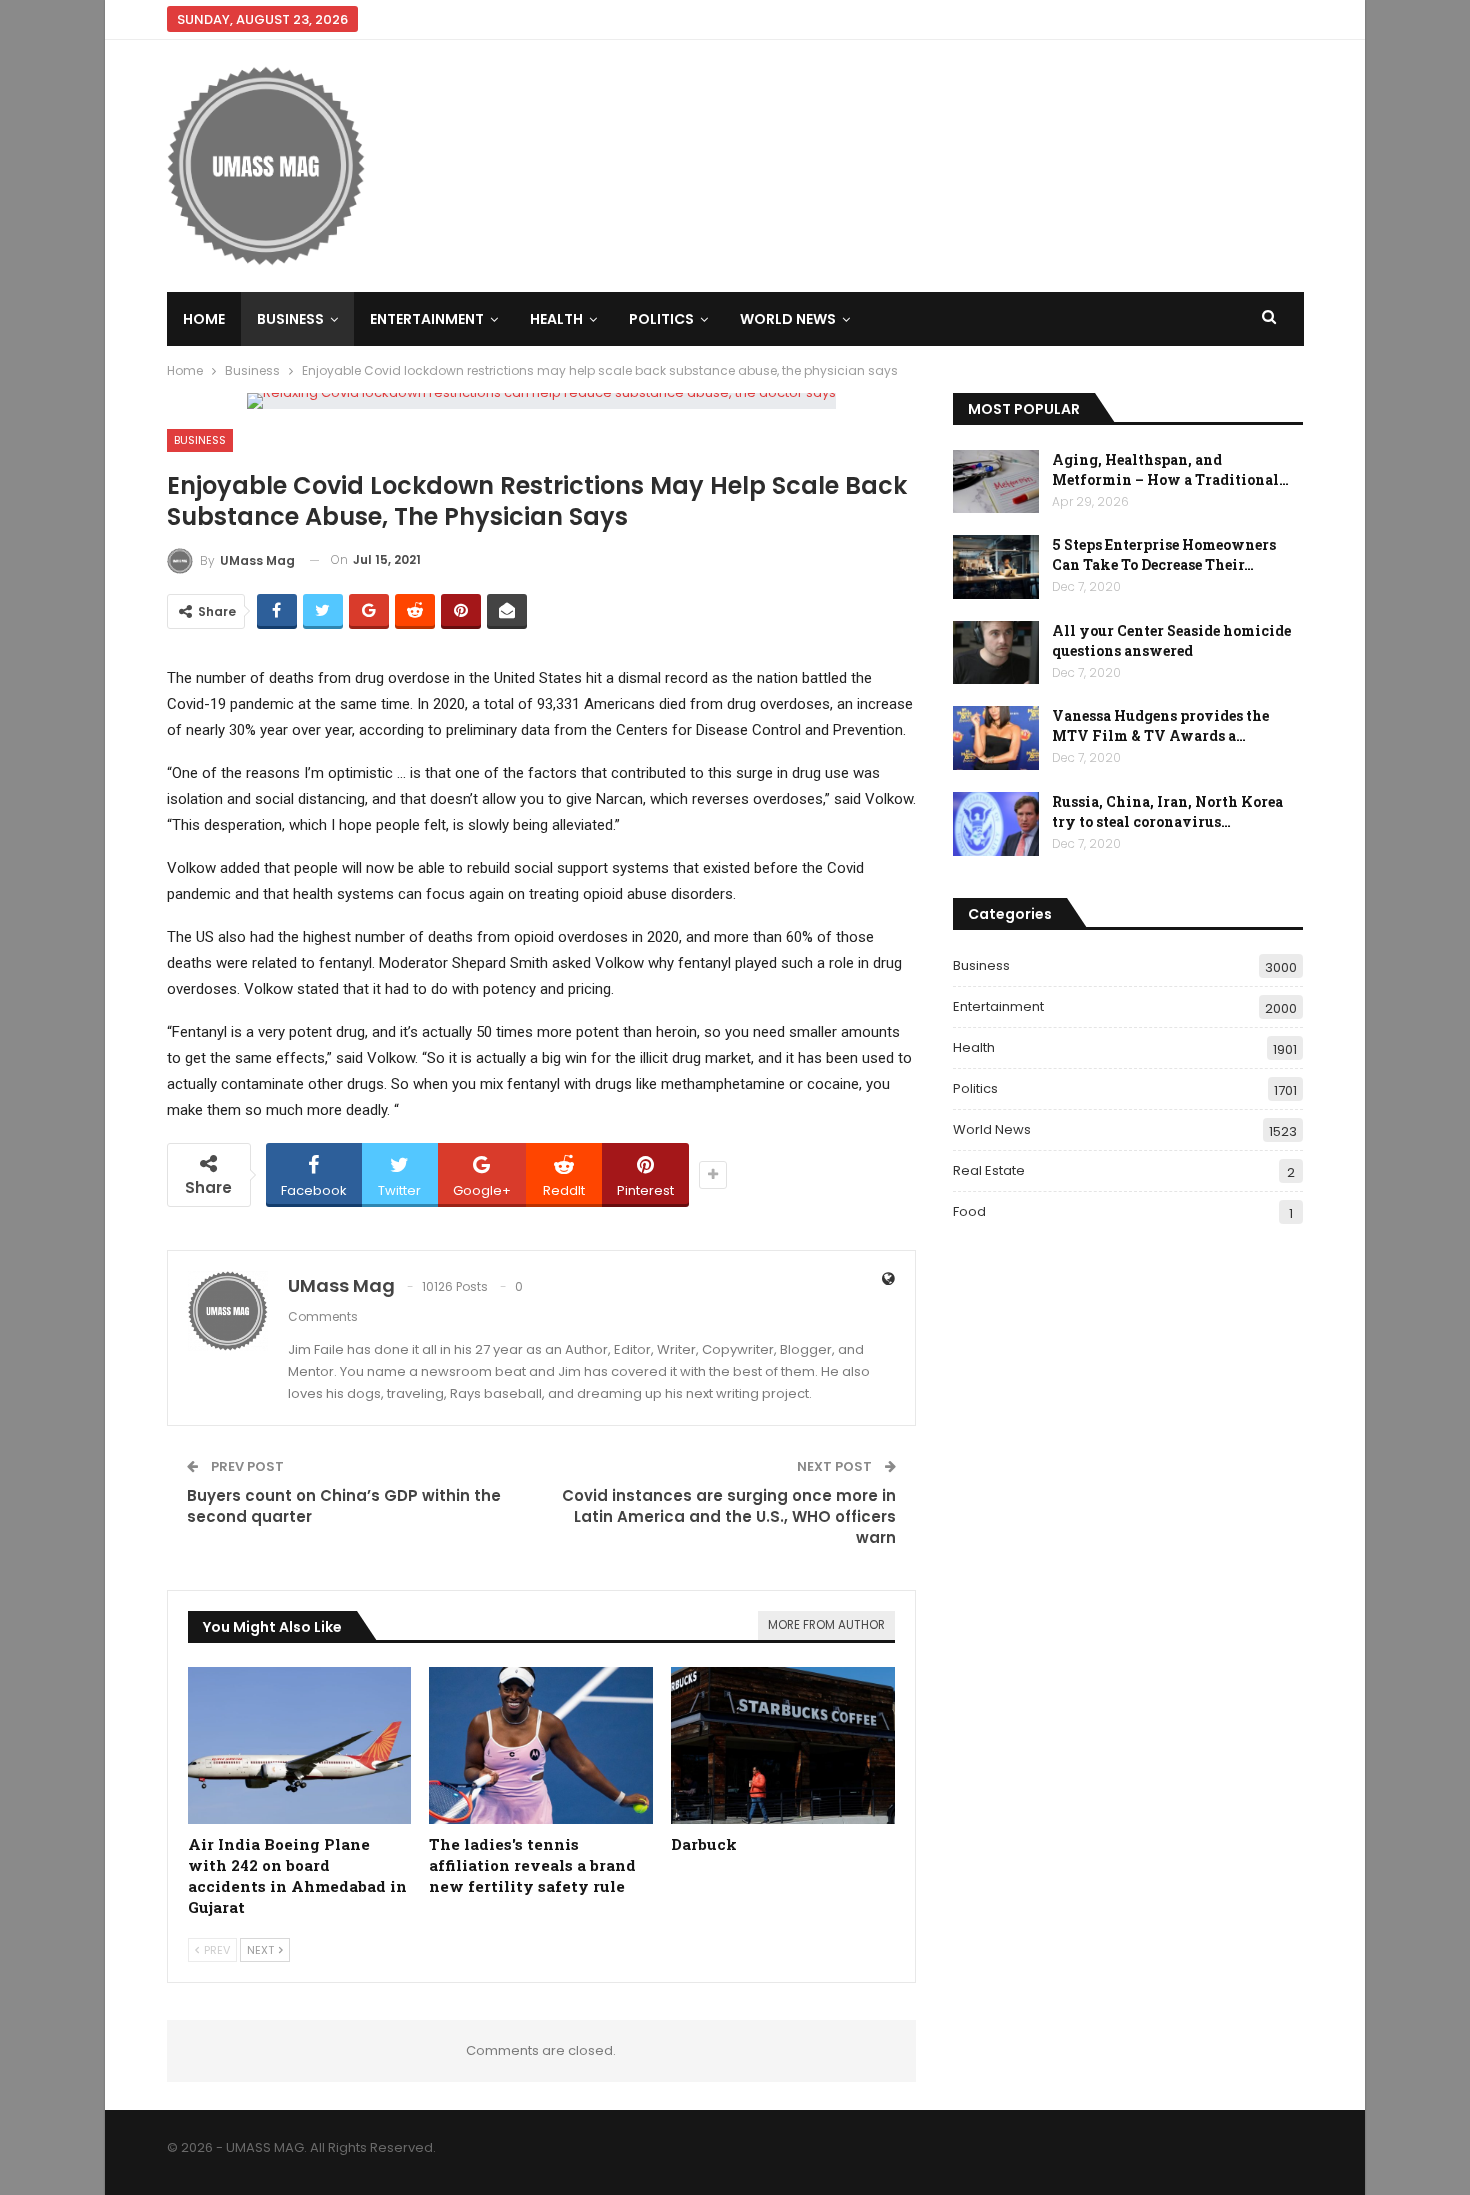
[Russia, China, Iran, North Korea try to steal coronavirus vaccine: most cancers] (996, 824)
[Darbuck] (783, 1745)
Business (290, 319)
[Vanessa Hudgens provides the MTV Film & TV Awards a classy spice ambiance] (996, 738)
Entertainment (427, 319)
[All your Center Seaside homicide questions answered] (996, 653)
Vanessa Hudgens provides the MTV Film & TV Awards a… (1160, 725)
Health (556, 319)
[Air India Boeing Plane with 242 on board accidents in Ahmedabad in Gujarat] (300, 1745)
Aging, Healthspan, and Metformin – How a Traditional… (1170, 469)
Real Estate (989, 1170)
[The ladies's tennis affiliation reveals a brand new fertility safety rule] (541, 1745)
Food (969, 1211)
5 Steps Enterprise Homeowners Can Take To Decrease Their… (1164, 554)
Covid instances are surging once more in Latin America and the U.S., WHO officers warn (729, 1516)
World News (788, 319)
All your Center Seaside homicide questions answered (1171, 640)
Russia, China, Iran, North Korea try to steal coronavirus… (1167, 811)
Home (204, 319)
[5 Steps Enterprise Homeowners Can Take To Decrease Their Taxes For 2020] (996, 567)
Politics (661, 319)
